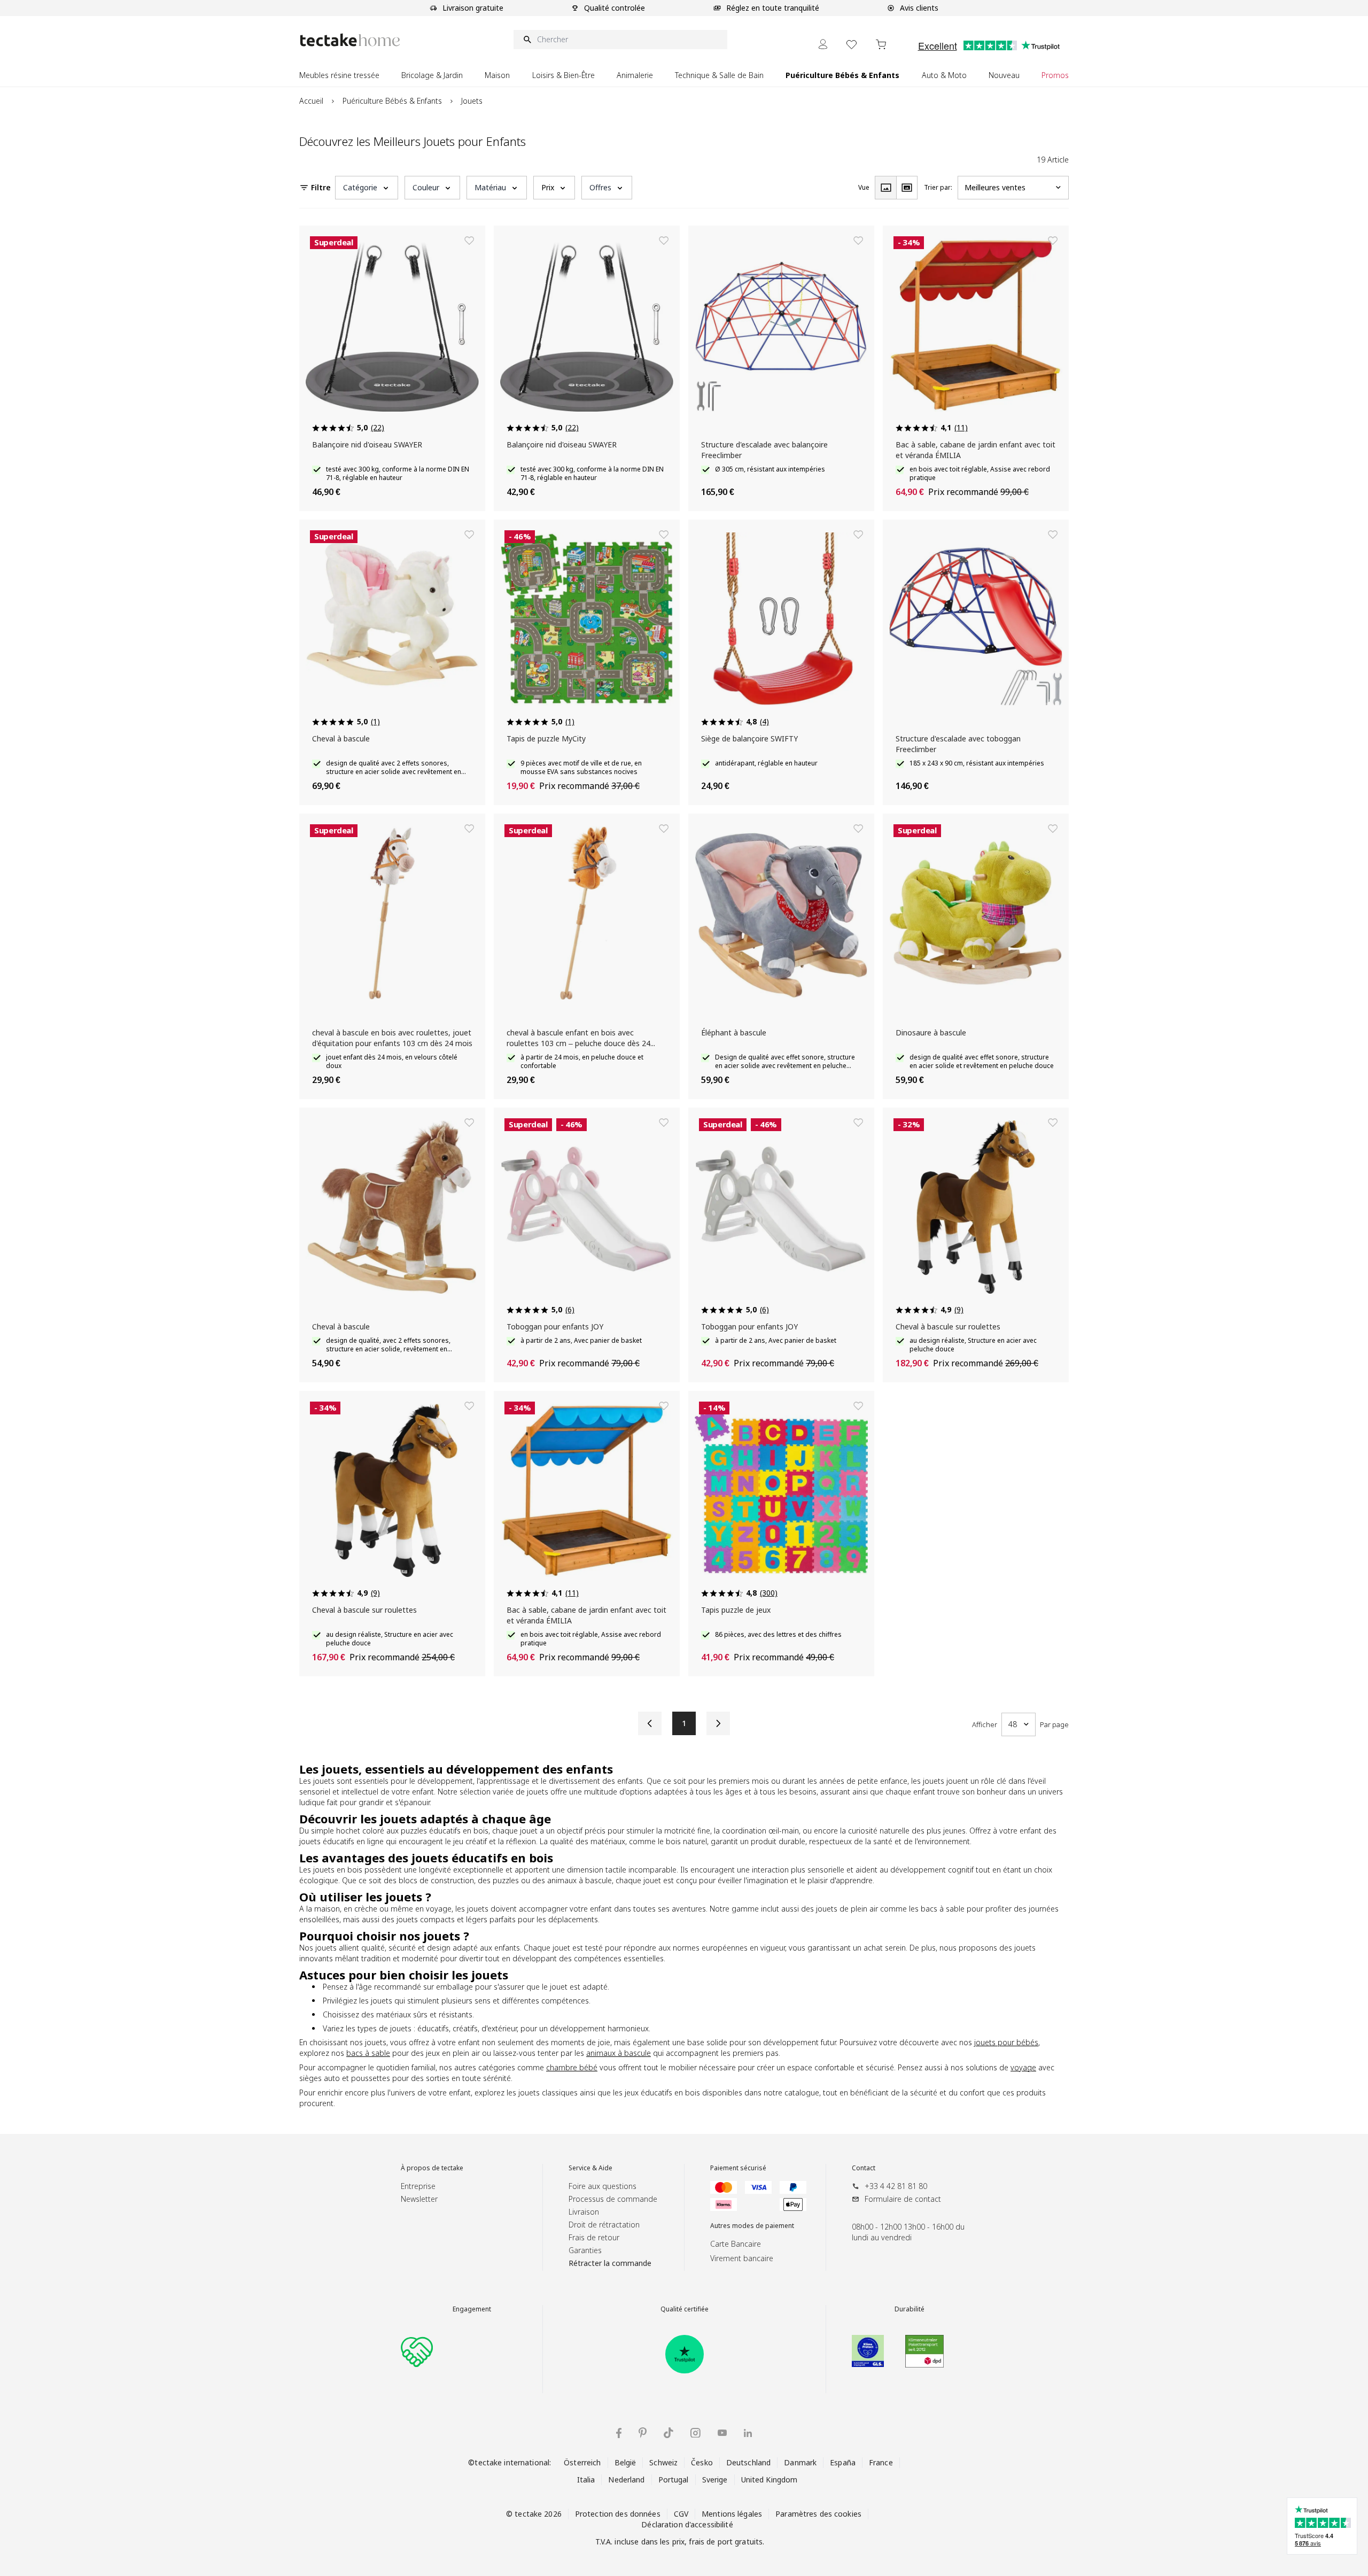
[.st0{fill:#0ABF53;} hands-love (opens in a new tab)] (417, 2351)
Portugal (674, 2480)
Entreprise (418, 2186)
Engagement (472, 2309)
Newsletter (419, 2199)
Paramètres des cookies (818, 2514)
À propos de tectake (432, 2168)
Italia (586, 2480)
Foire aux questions (603, 2186)
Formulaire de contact (903, 2199)
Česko (702, 2462)
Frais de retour (594, 2237)
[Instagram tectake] (695, 2433)
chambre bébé (572, 2067)
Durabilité (910, 2309)
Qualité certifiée (685, 2309)
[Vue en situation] (907, 188)
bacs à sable (368, 2053)
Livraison (584, 2212)
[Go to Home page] (350, 40)
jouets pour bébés (1006, 2042)
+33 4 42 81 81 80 (896, 2186)
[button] (367, 188)
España (843, 2462)
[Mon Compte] (823, 44)
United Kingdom (770, 2480)
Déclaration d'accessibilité (687, 2524)
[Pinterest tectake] (643, 2433)
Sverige (715, 2480)
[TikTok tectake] (669, 2433)
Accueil (311, 101)
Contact (864, 2168)
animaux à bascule (619, 2053)
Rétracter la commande (610, 2263)
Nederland (626, 2480)
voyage (1023, 2067)
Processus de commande (613, 2199)
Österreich (582, 2462)
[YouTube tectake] (722, 2433)
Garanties (585, 2250)
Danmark (800, 2462)
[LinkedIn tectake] (748, 2433)
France (881, 2462)
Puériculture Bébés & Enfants (392, 101)
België (625, 2462)
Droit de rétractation (604, 2225)
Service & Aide (590, 2168)
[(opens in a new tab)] (685, 2354)
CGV (681, 2514)
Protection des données (618, 2514)
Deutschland (748, 2462)
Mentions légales (732, 2514)
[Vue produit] (885, 188)
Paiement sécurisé (738, 2168)
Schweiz (663, 2462)
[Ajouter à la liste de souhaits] (469, 241)
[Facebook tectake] (619, 2433)
